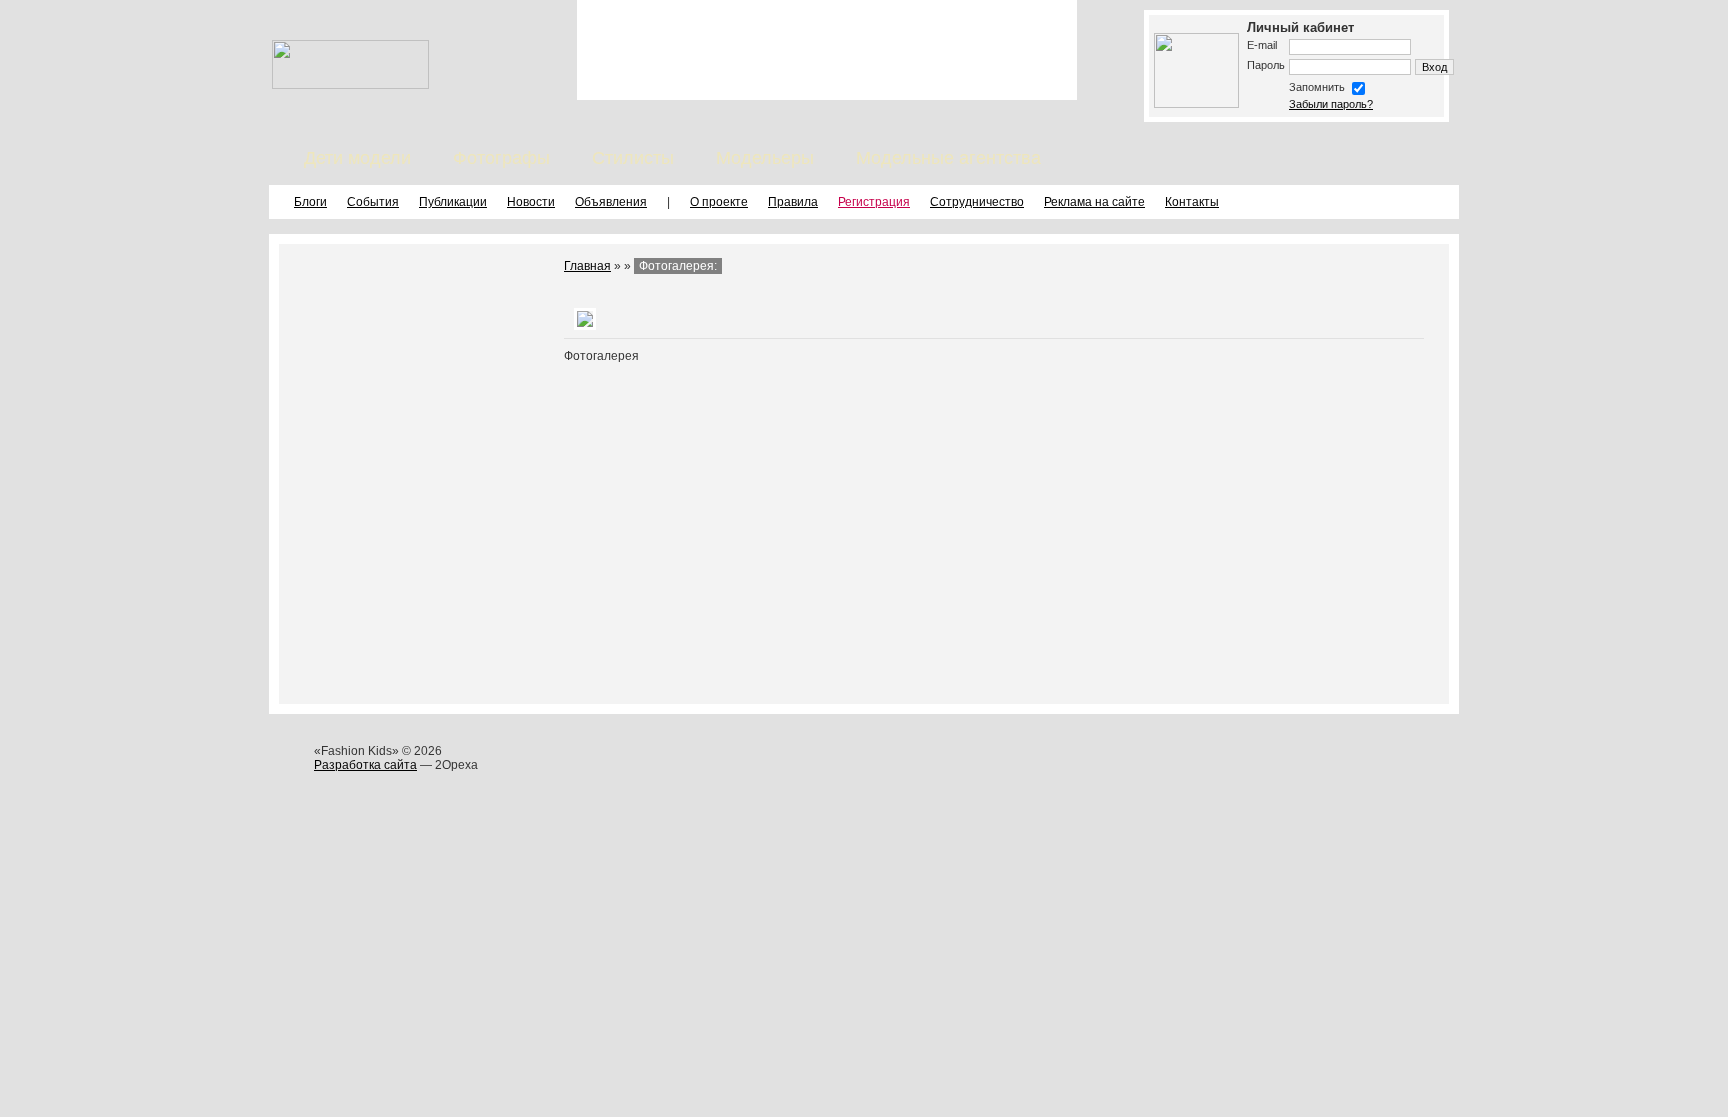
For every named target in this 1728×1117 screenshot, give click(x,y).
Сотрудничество (977, 202)
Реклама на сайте (1094, 202)
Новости (531, 202)
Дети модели (357, 158)
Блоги (310, 202)
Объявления (611, 202)
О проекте (719, 202)
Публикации (453, 202)
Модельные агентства (948, 158)
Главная (587, 266)
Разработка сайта (365, 765)
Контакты (1192, 202)
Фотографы (501, 158)
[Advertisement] (827, 50)
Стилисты (633, 158)
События (373, 202)
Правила (793, 202)
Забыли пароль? (1331, 104)
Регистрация (874, 202)
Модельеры (765, 158)
